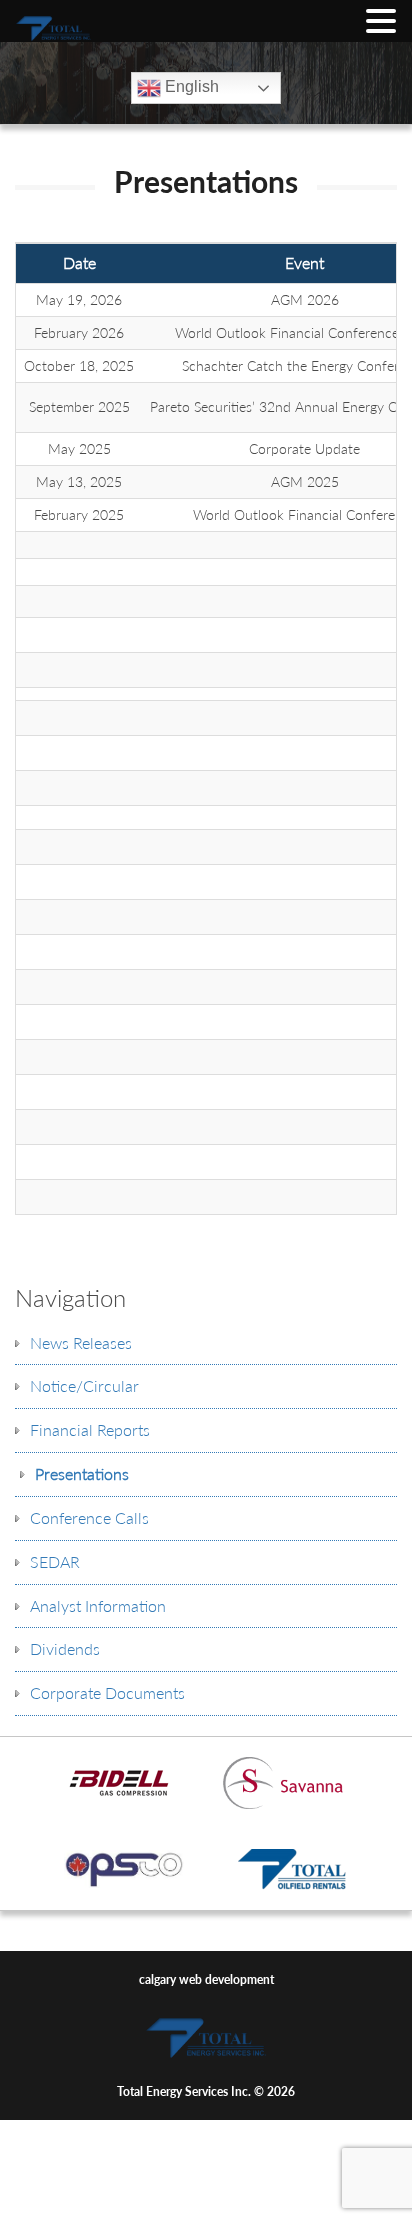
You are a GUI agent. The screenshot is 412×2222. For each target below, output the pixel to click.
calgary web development (206, 1979)
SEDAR (55, 1561)
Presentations (82, 1473)
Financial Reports (90, 1429)
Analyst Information (98, 1605)
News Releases (81, 1342)
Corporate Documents (107, 1692)
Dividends (65, 1648)
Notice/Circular (84, 1385)
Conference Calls (89, 1517)
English (190, 86)
